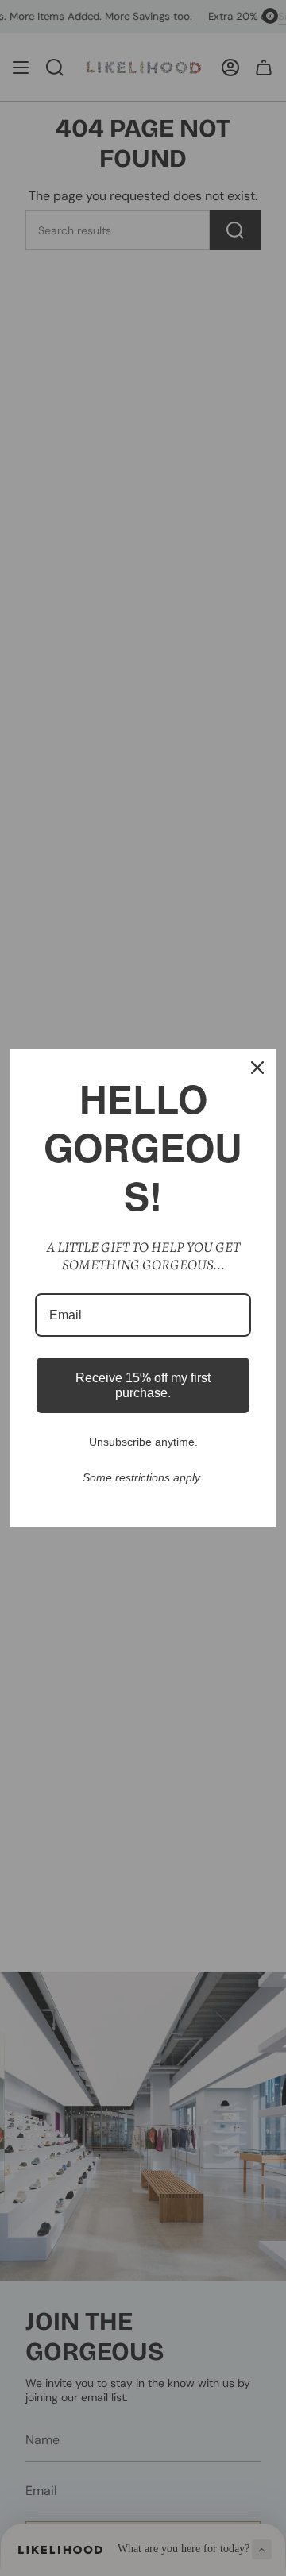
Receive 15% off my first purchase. (143, 1385)
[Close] (257, 1068)
